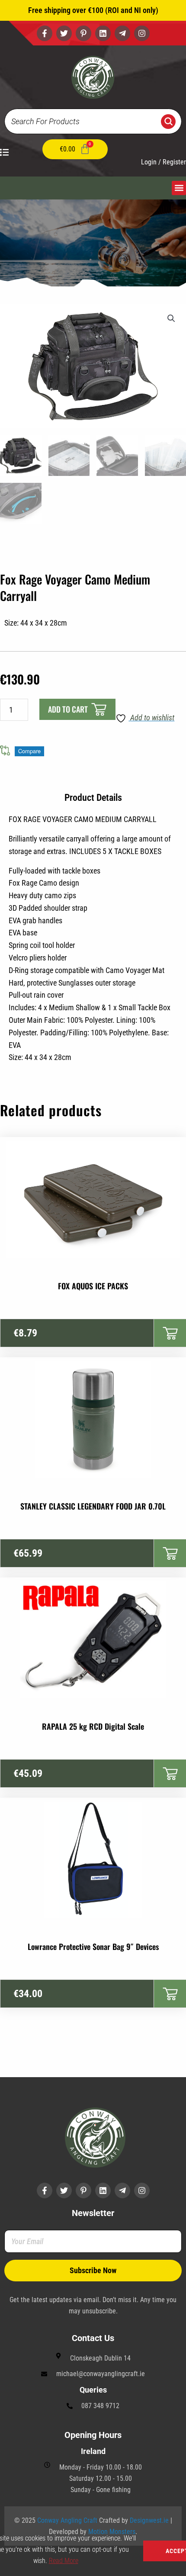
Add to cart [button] (170, 1333)
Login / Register (164, 162)
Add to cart (68, 709)
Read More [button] (64, 2561)
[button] (179, 188)
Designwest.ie (149, 2520)
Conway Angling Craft (67, 2520)
